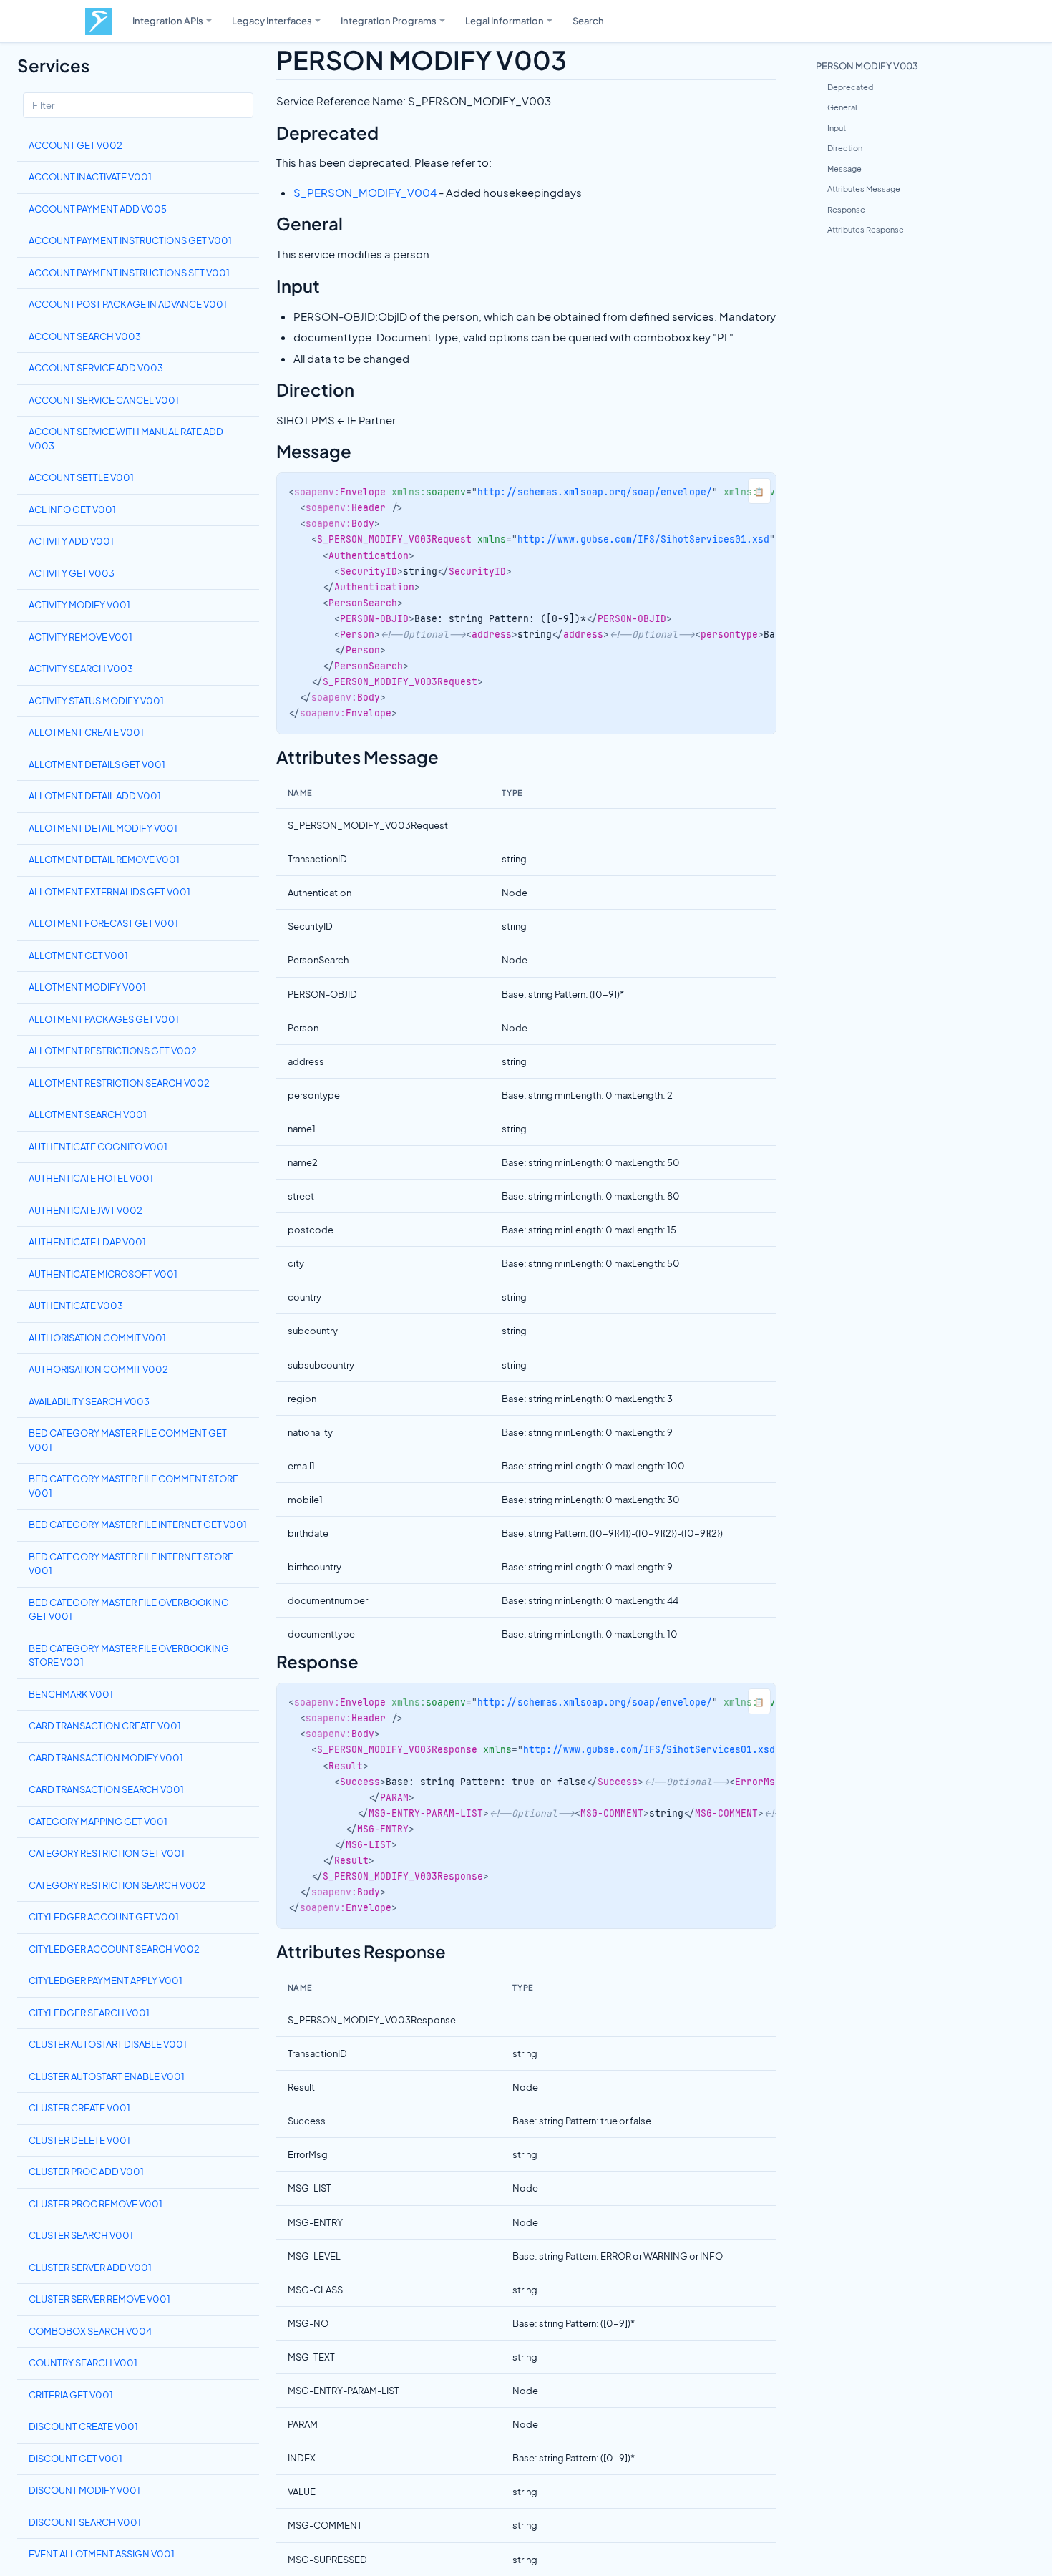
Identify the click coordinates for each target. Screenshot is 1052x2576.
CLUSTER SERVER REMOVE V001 (99, 2299)
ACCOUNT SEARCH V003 (85, 336)
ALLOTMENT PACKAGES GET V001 (104, 1019)
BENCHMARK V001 (71, 1694)
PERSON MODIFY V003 (867, 65)
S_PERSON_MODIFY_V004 (365, 192)
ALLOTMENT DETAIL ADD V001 (95, 796)
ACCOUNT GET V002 (76, 145)
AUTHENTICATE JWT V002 (86, 1210)
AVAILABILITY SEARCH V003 (89, 1401)
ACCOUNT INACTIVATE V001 (90, 177)
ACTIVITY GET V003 (72, 573)
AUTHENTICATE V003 (76, 1306)
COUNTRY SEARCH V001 (83, 2363)
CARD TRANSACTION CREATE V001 (105, 1726)
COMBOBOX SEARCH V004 (90, 2331)
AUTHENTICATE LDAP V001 (87, 1242)
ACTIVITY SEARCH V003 (81, 669)
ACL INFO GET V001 (72, 510)
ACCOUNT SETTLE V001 (81, 477)
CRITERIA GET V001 (71, 2395)
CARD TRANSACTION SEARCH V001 (106, 1789)
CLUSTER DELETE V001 (79, 2140)
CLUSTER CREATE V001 (79, 2108)
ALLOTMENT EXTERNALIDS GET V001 (109, 892)
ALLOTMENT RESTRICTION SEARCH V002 (119, 1083)
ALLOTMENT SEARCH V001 (88, 1114)
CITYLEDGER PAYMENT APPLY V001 (106, 1980)
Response (846, 209)
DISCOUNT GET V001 (76, 2459)
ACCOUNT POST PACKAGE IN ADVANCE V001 (128, 304)
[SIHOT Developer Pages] (99, 21)
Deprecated (850, 87)
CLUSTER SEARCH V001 (81, 2235)
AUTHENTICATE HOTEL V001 (91, 1178)
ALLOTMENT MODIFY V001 (87, 987)
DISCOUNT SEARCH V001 (85, 2522)
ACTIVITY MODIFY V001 (79, 605)
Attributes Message (864, 189)
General (842, 107)
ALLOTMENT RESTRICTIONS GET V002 (113, 1051)
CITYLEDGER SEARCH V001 (89, 2013)
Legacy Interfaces (272, 20)
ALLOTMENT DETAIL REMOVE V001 (104, 860)
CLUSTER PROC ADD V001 (86, 2172)
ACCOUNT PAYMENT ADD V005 (98, 209)
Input (837, 128)
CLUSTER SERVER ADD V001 (90, 2268)
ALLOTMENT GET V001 (78, 956)
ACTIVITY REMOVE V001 (81, 637)
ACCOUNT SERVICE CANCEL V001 (104, 400)
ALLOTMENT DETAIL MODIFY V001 (103, 828)
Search (588, 20)
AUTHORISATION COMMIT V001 (97, 1338)
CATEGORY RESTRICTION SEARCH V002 (117, 1885)
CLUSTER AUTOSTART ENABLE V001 (107, 2076)
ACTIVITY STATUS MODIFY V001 (96, 701)
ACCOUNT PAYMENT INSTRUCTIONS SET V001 (129, 273)
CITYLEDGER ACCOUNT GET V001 (104, 1917)
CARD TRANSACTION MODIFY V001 (106, 1758)
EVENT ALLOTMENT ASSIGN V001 (102, 2554)
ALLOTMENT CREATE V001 (86, 732)
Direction (845, 148)
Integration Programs (389, 20)
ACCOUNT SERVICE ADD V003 (96, 368)
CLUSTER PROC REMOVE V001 (96, 2204)
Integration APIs (168, 20)
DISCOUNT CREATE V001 (83, 2426)
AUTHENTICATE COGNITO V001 (98, 1147)
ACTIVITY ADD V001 (71, 541)
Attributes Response (866, 229)
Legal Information (505, 20)
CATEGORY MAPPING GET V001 (98, 1822)
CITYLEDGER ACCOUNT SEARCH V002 (114, 1949)
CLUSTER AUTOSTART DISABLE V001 (108, 2044)
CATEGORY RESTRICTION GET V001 (107, 1853)
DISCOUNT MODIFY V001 (84, 2490)
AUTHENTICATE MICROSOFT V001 (103, 1274)
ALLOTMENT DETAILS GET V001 (97, 764)
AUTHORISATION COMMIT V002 (98, 1369)
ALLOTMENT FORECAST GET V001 (103, 923)
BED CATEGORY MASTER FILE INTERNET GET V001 (138, 1525)
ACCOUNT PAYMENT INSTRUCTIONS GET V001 (130, 240)
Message (844, 169)
